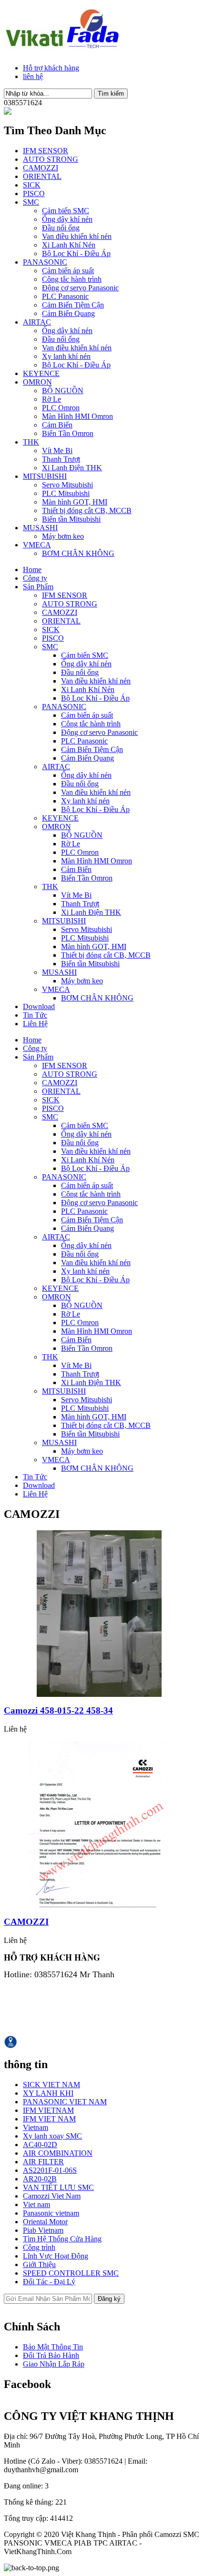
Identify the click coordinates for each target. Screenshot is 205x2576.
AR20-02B (40, 2179)
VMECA (37, 545)
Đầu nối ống (61, 228)
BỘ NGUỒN (63, 391)
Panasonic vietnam (51, 2213)
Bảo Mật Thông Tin (53, 2347)
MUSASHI (40, 528)
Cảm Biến (57, 425)
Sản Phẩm (38, 587)
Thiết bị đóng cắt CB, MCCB (87, 510)
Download (39, 1006)
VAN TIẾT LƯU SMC (58, 2187)
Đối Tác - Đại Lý (49, 2282)
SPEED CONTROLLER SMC (71, 2273)
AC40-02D (40, 2145)
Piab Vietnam (43, 2230)
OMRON (37, 382)
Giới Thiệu (39, 2264)
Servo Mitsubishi (67, 485)
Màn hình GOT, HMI (75, 502)
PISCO (34, 193)
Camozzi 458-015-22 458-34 (58, 1710)
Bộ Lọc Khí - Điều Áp (76, 253)
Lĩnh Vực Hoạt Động (56, 2256)
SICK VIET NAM (51, 2085)
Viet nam (36, 2204)
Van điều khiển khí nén (77, 236)
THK (31, 442)
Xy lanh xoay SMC (52, 2136)
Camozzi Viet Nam (52, 2196)
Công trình (39, 2247)
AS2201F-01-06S (50, 2170)
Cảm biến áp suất (68, 271)
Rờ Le (51, 399)
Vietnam (36, 2127)
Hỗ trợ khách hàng (51, 68)
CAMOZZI (41, 168)
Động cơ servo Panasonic (80, 288)
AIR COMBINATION (58, 2153)
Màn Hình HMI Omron (77, 416)
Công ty (35, 578)
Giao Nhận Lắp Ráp (54, 2364)
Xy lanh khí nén (66, 356)
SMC (31, 202)
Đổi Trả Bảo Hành (51, 2355)
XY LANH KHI (48, 2093)
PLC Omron (61, 408)
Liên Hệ (35, 1024)
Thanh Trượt (61, 459)
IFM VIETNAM (48, 2110)
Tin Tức (35, 1015)
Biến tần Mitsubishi (71, 519)
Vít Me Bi (57, 451)
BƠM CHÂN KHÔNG (78, 553)
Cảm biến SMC (66, 211)
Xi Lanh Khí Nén (69, 245)
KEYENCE (41, 373)
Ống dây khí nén (67, 219)
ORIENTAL (42, 176)
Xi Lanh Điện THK (72, 468)
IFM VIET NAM (49, 2119)
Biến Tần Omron (68, 433)
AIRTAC (37, 322)
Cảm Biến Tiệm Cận (73, 305)
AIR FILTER (43, 2162)
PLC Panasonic (65, 296)
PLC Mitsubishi (66, 493)
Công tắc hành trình (72, 279)
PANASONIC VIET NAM (65, 2102)
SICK (32, 185)
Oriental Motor (45, 2222)
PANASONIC (45, 262)
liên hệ (33, 76)
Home (32, 570)
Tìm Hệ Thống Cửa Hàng (62, 2239)
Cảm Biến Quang (68, 313)
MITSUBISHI (45, 476)
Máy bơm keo (63, 536)
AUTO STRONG (51, 159)
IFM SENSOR (46, 151)
